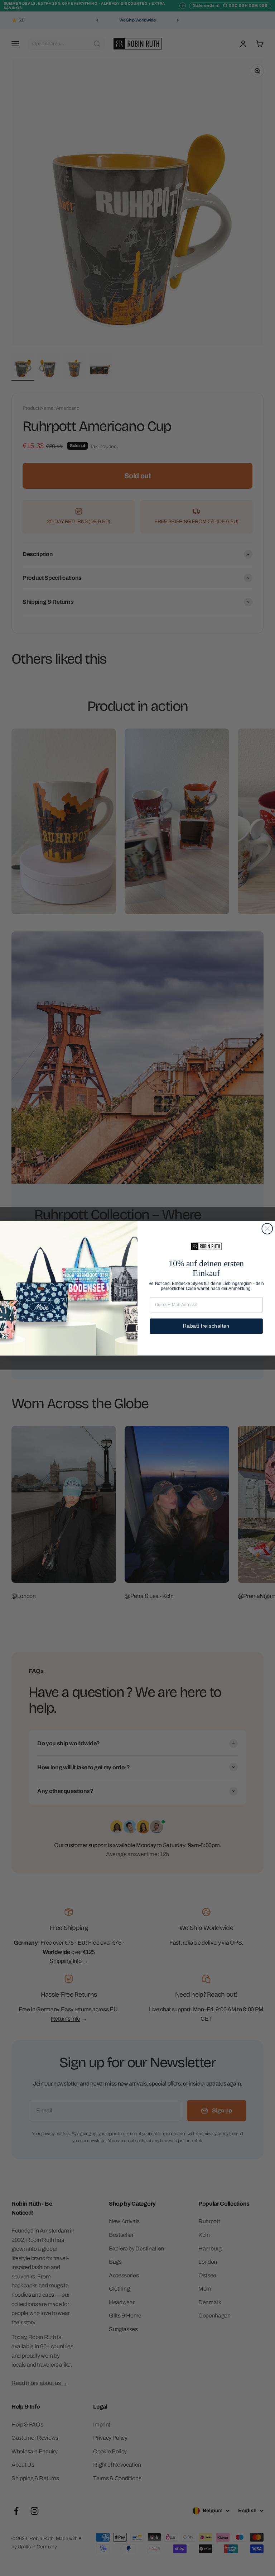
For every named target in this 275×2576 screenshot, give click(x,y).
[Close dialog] (267, 1229)
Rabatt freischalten (206, 1326)
